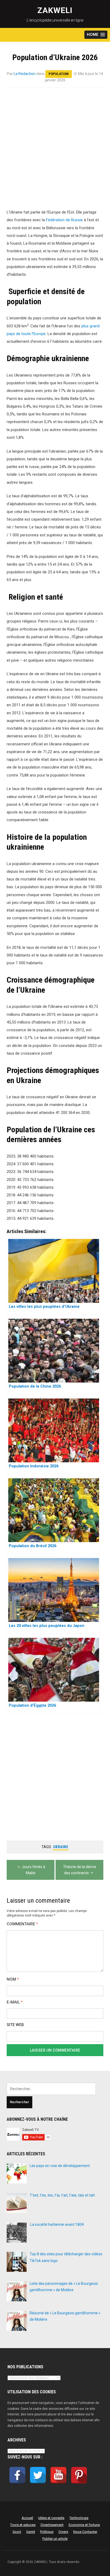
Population (59, 74)
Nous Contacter (85, 2532)
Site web (15, 2025)
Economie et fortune (84, 2525)
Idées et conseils (51, 2518)
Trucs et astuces (23, 2525)
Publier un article (55, 2539)
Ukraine (61, 1847)
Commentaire (22, 1924)
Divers (63, 2532)
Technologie (79, 2518)
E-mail (15, 2002)
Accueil (27, 2518)
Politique (47, 2532)
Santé (31, 2532)
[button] (96, 35)
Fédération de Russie (64, 220)
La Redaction (25, 74)
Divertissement (52, 2525)
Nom (13, 1979)
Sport (17, 2532)
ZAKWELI (55, 10)
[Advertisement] (55, 152)
